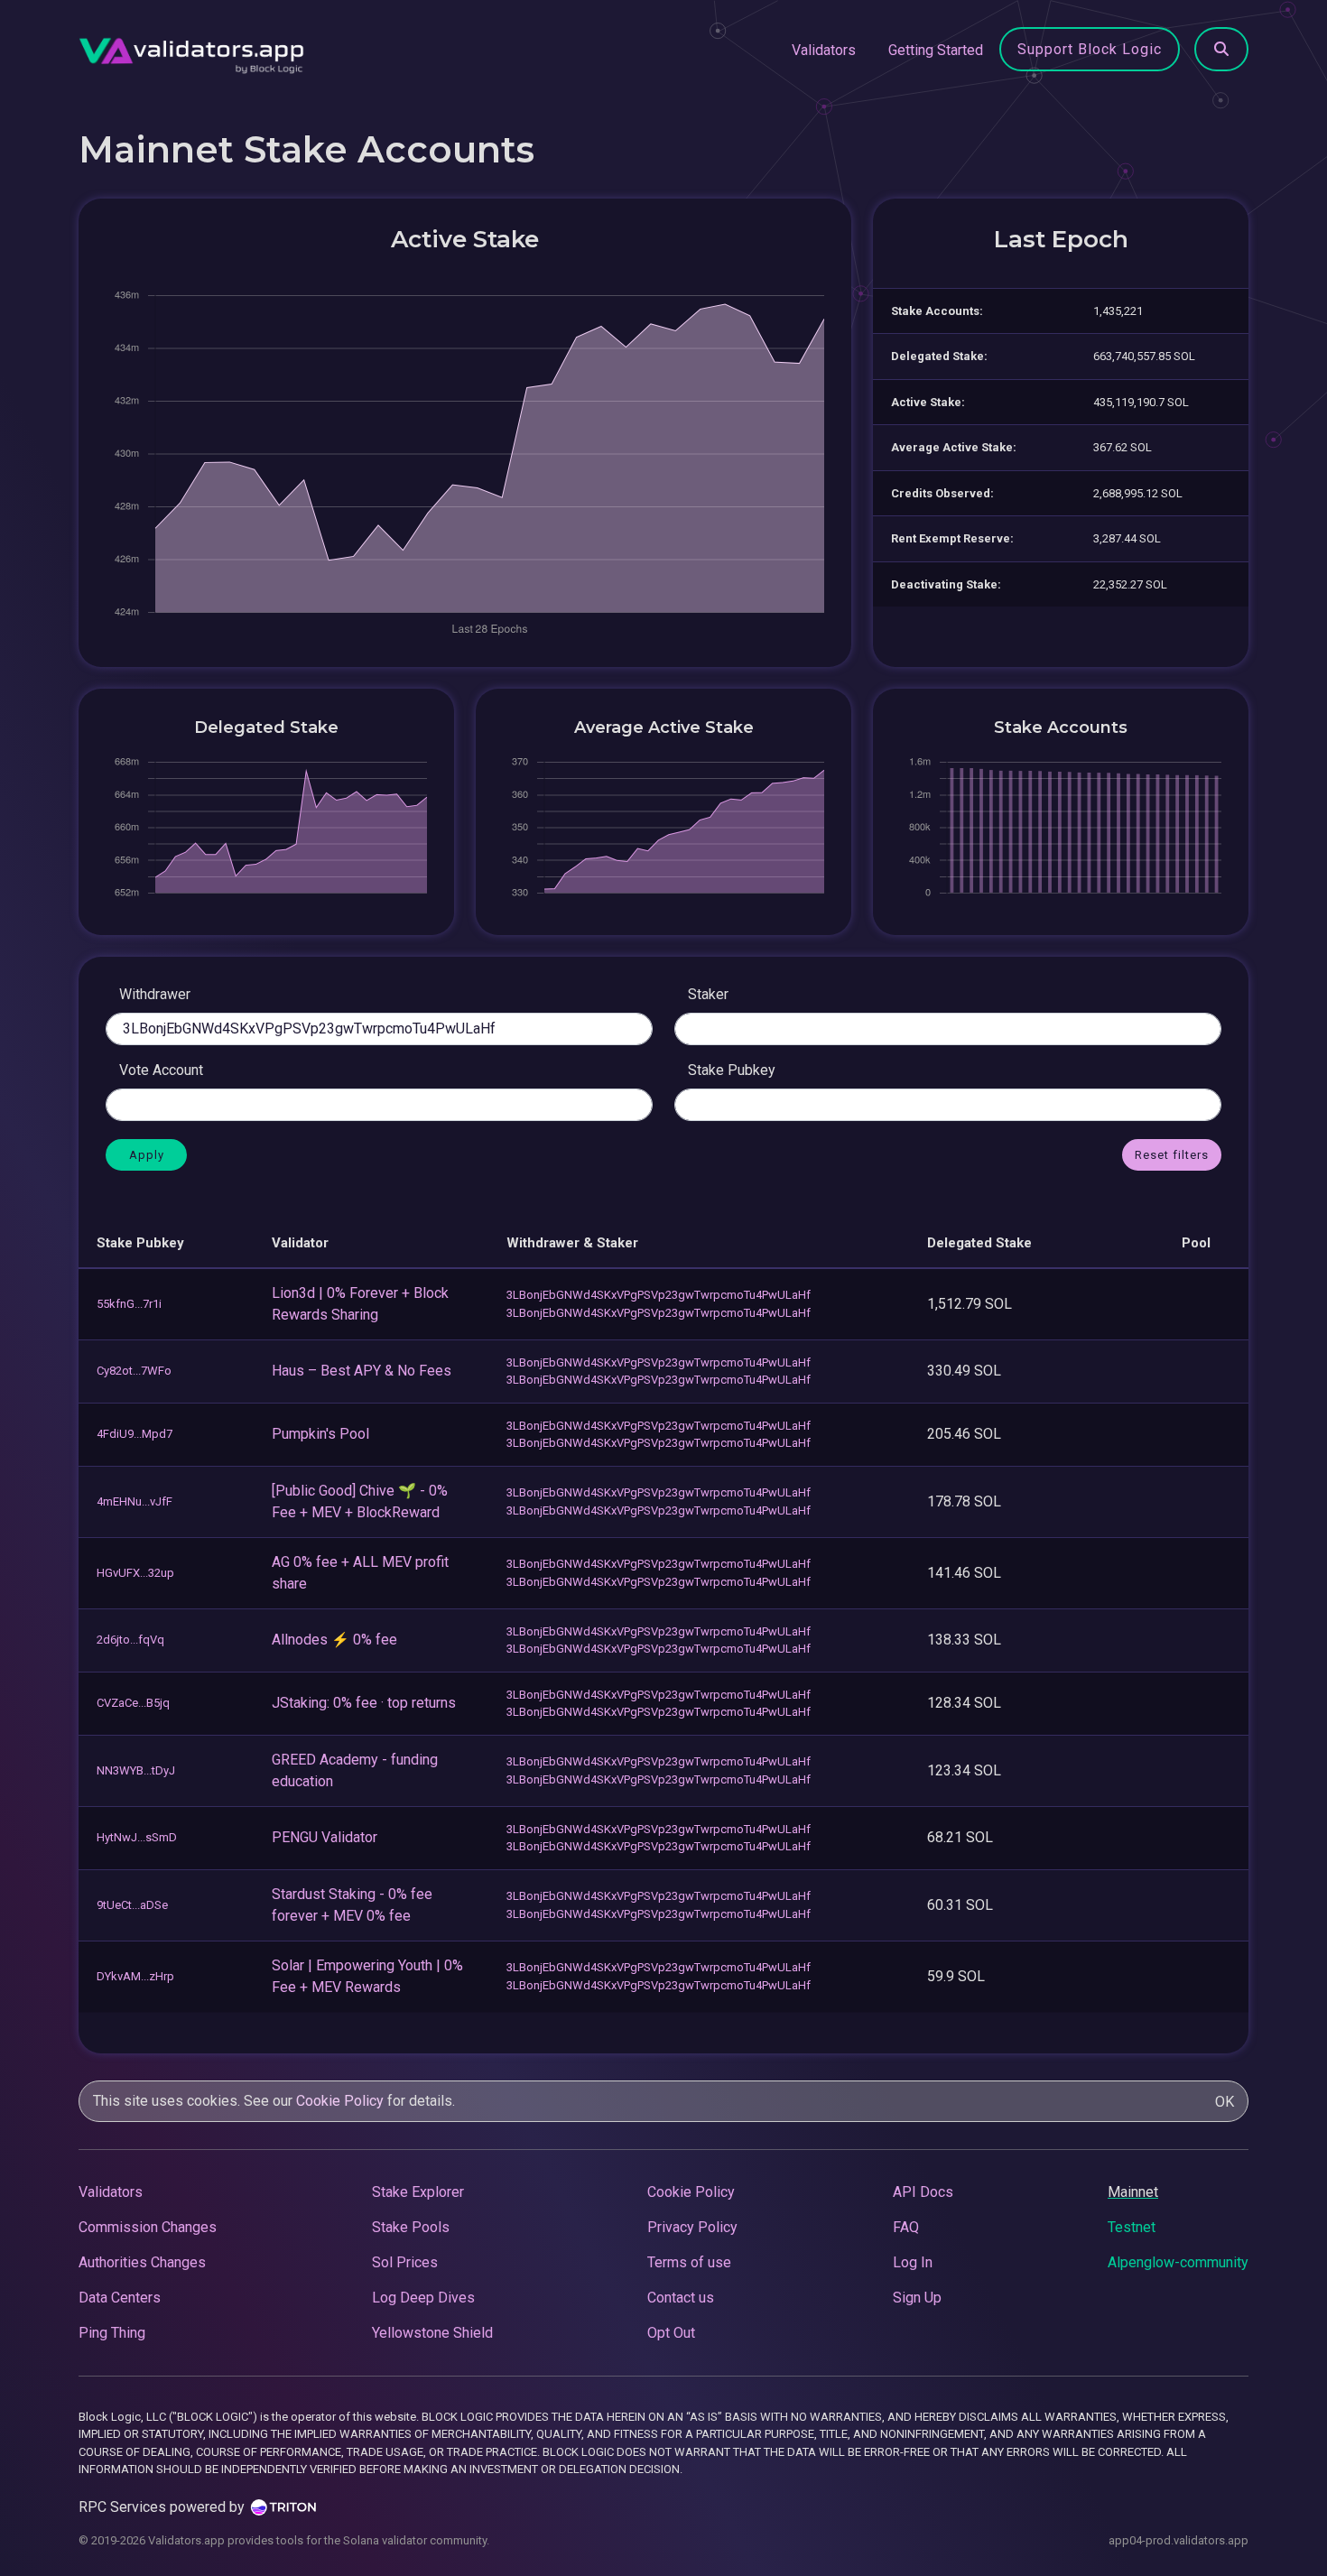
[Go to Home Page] (191, 51)
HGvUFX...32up (135, 1573)
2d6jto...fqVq (130, 1640)
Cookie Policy (340, 2101)
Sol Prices (405, 2262)
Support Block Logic (1090, 49)
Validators (824, 50)
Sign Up (917, 2298)
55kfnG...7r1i (129, 1304)
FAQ (906, 2227)
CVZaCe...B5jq (133, 1703)
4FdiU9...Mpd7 (135, 1434)
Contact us (681, 2298)
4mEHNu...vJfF (135, 1501)
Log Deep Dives (423, 2298)
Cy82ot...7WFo (134, 1371)
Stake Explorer (418, 2192)
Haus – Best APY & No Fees (362, 1371)
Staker (708, 994)
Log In (913, 2262)
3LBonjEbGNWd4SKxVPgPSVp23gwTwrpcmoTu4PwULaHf (659, 1295)
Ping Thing (112, 2333)
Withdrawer (155, 994)
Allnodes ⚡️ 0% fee (334, 1640)
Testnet (1132, 2227)
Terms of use (689, 2262)
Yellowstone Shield (432, 2333)
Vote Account (161, 1070)
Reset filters (1172, 1155)
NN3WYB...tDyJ (136, 1770)
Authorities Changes (142, 2262)
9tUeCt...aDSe (132, 1905)
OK (1225, 2102)
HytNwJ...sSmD (137, 1837)
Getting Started (936, 50)
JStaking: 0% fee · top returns (364, 1703)
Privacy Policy (692, 2227)
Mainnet (1133, 2192)
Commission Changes (148, 2227)
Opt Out (671, 2333)
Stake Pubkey (732, 1070)
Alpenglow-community (1178, 2262)
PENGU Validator (325, 1837)
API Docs (923, 2192)
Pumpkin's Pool (320, 1434)
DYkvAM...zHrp (135, 1976)
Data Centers (120, 2298)
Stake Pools (411, 2227)
